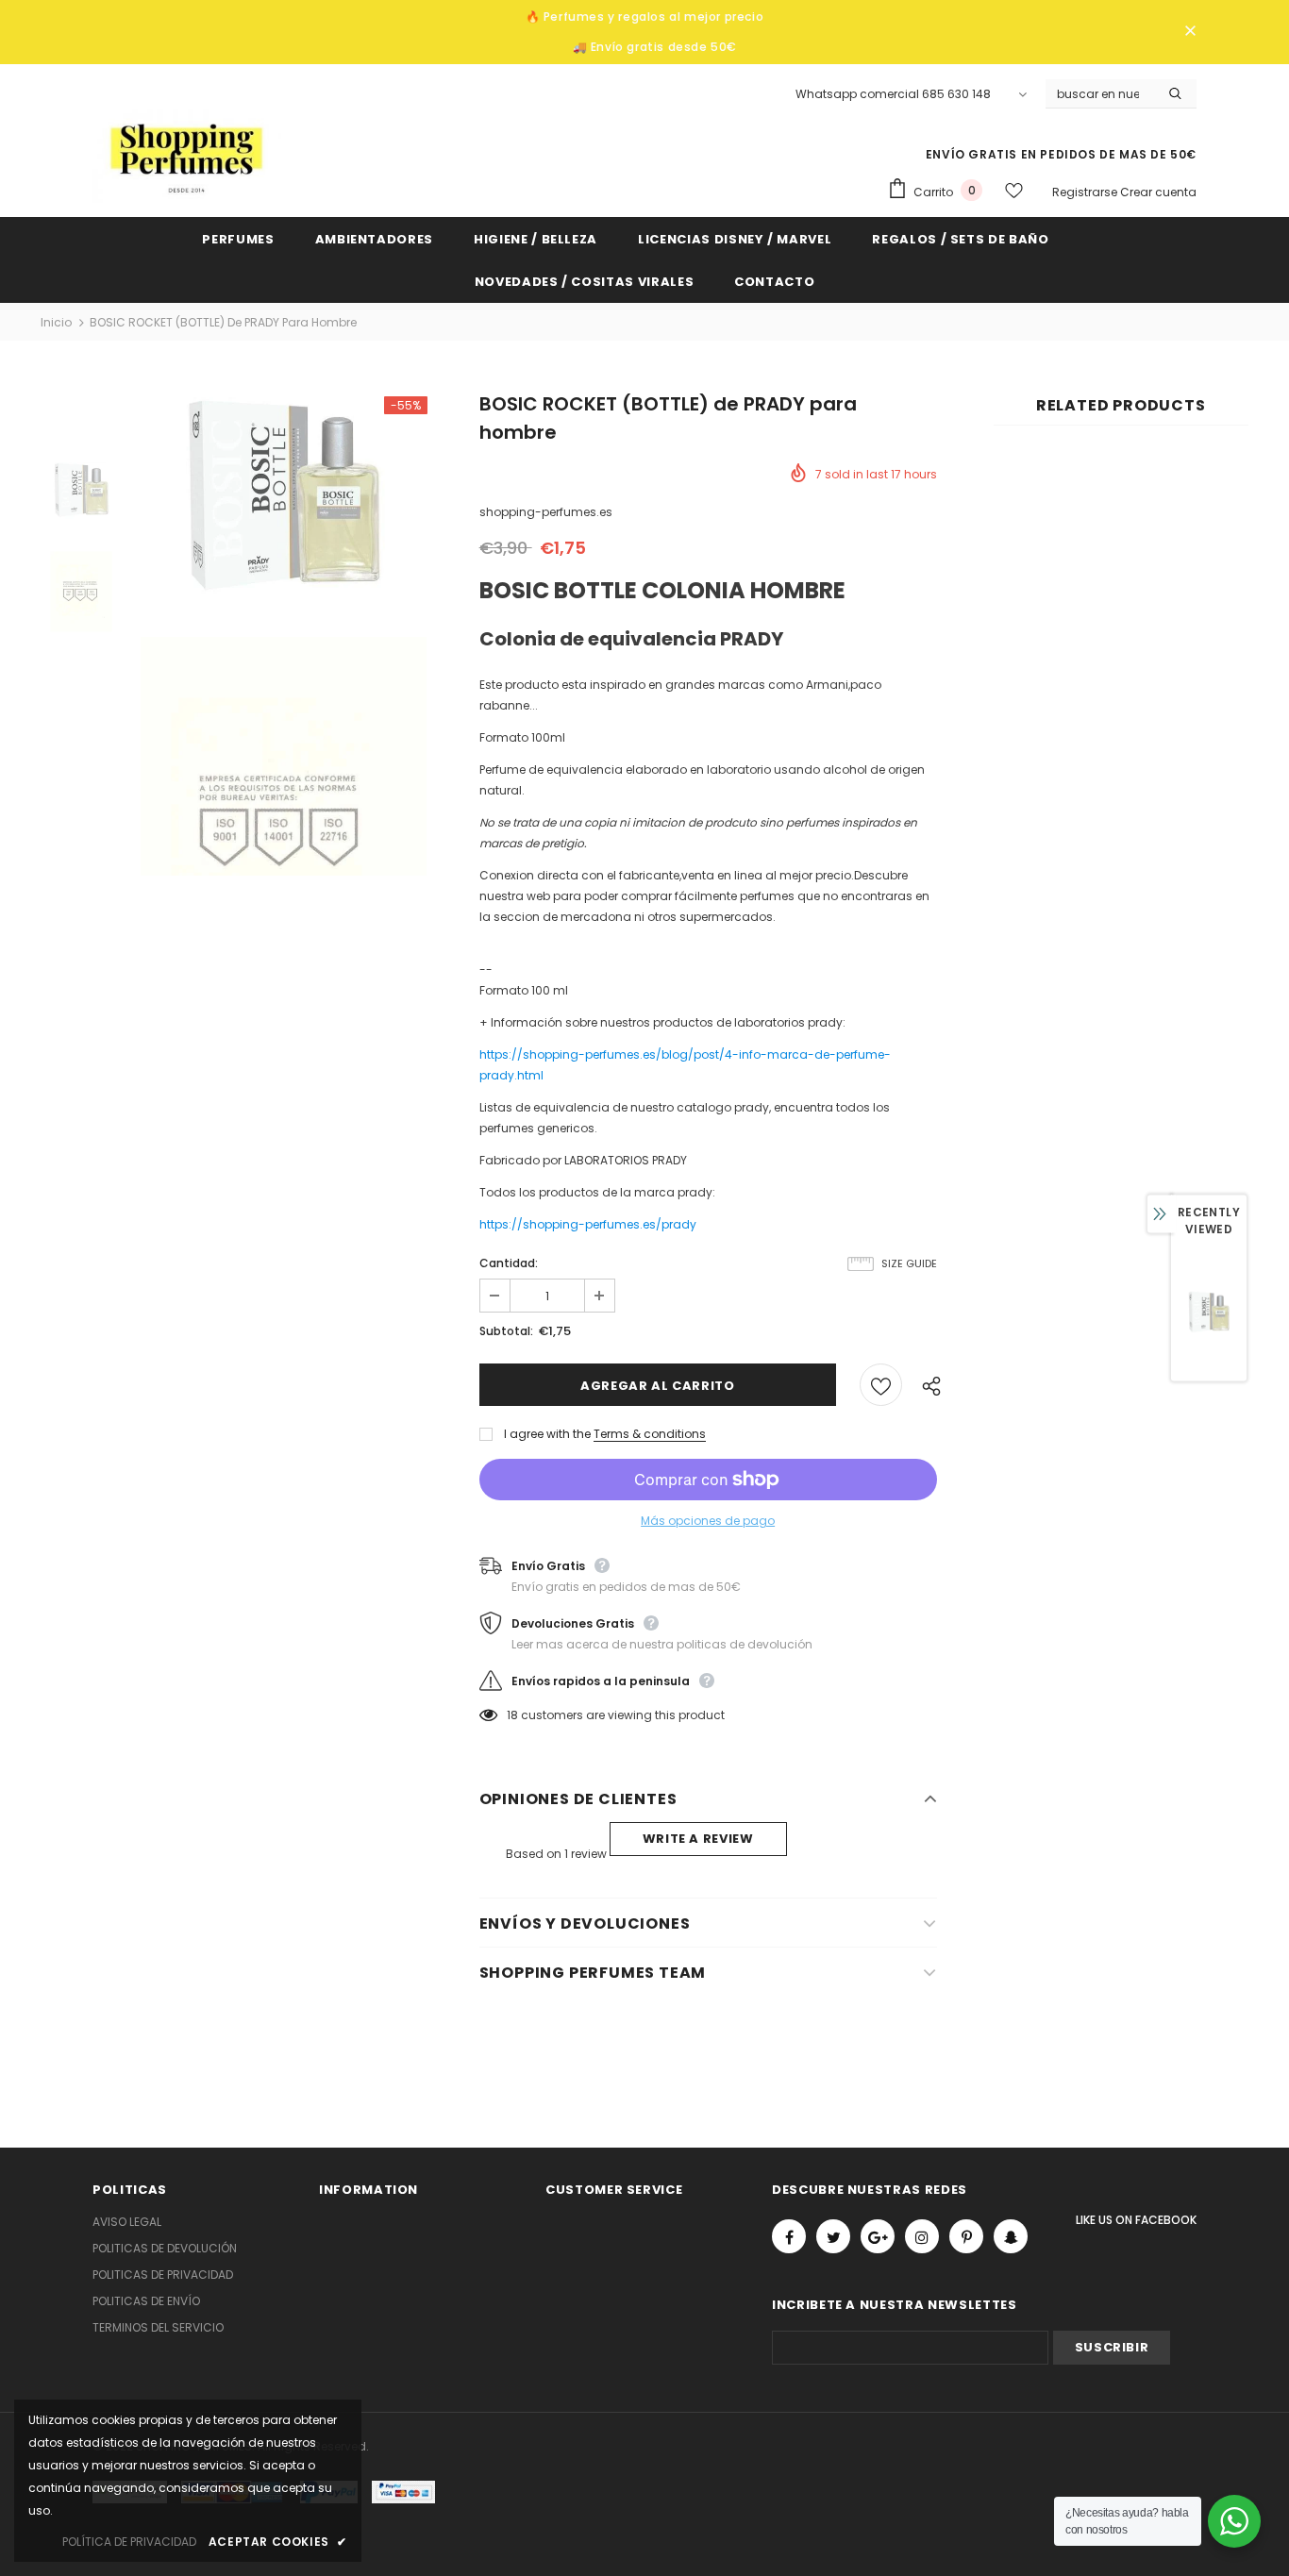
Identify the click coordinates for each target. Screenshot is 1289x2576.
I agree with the (547, 1434)
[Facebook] (789, 2236)
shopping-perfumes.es (546, 512)
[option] (283, 504)
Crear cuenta (1158, 192)
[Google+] (878, 2236)
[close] (1190, 32)
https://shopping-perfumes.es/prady (588, 1224)
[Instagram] (922, 2236)
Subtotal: (506, 1331)
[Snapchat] (1011, 2236)
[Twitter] (833, 2236)
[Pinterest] (966, 2236)
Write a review (698, 1839)
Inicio (56, 322)
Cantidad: (509, 1263)
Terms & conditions (650, 1434)
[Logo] (187, 156)
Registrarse (1086, 192)
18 (512, 1715)
